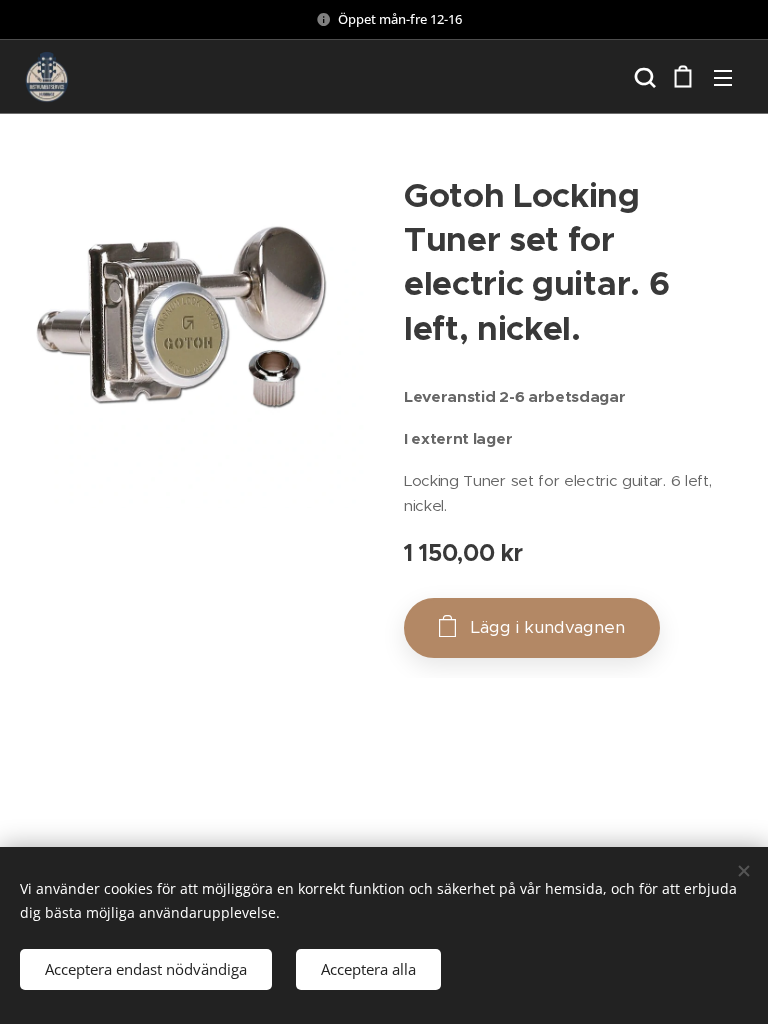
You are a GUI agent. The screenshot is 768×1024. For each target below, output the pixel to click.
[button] (643, 77)
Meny (723, 77)
